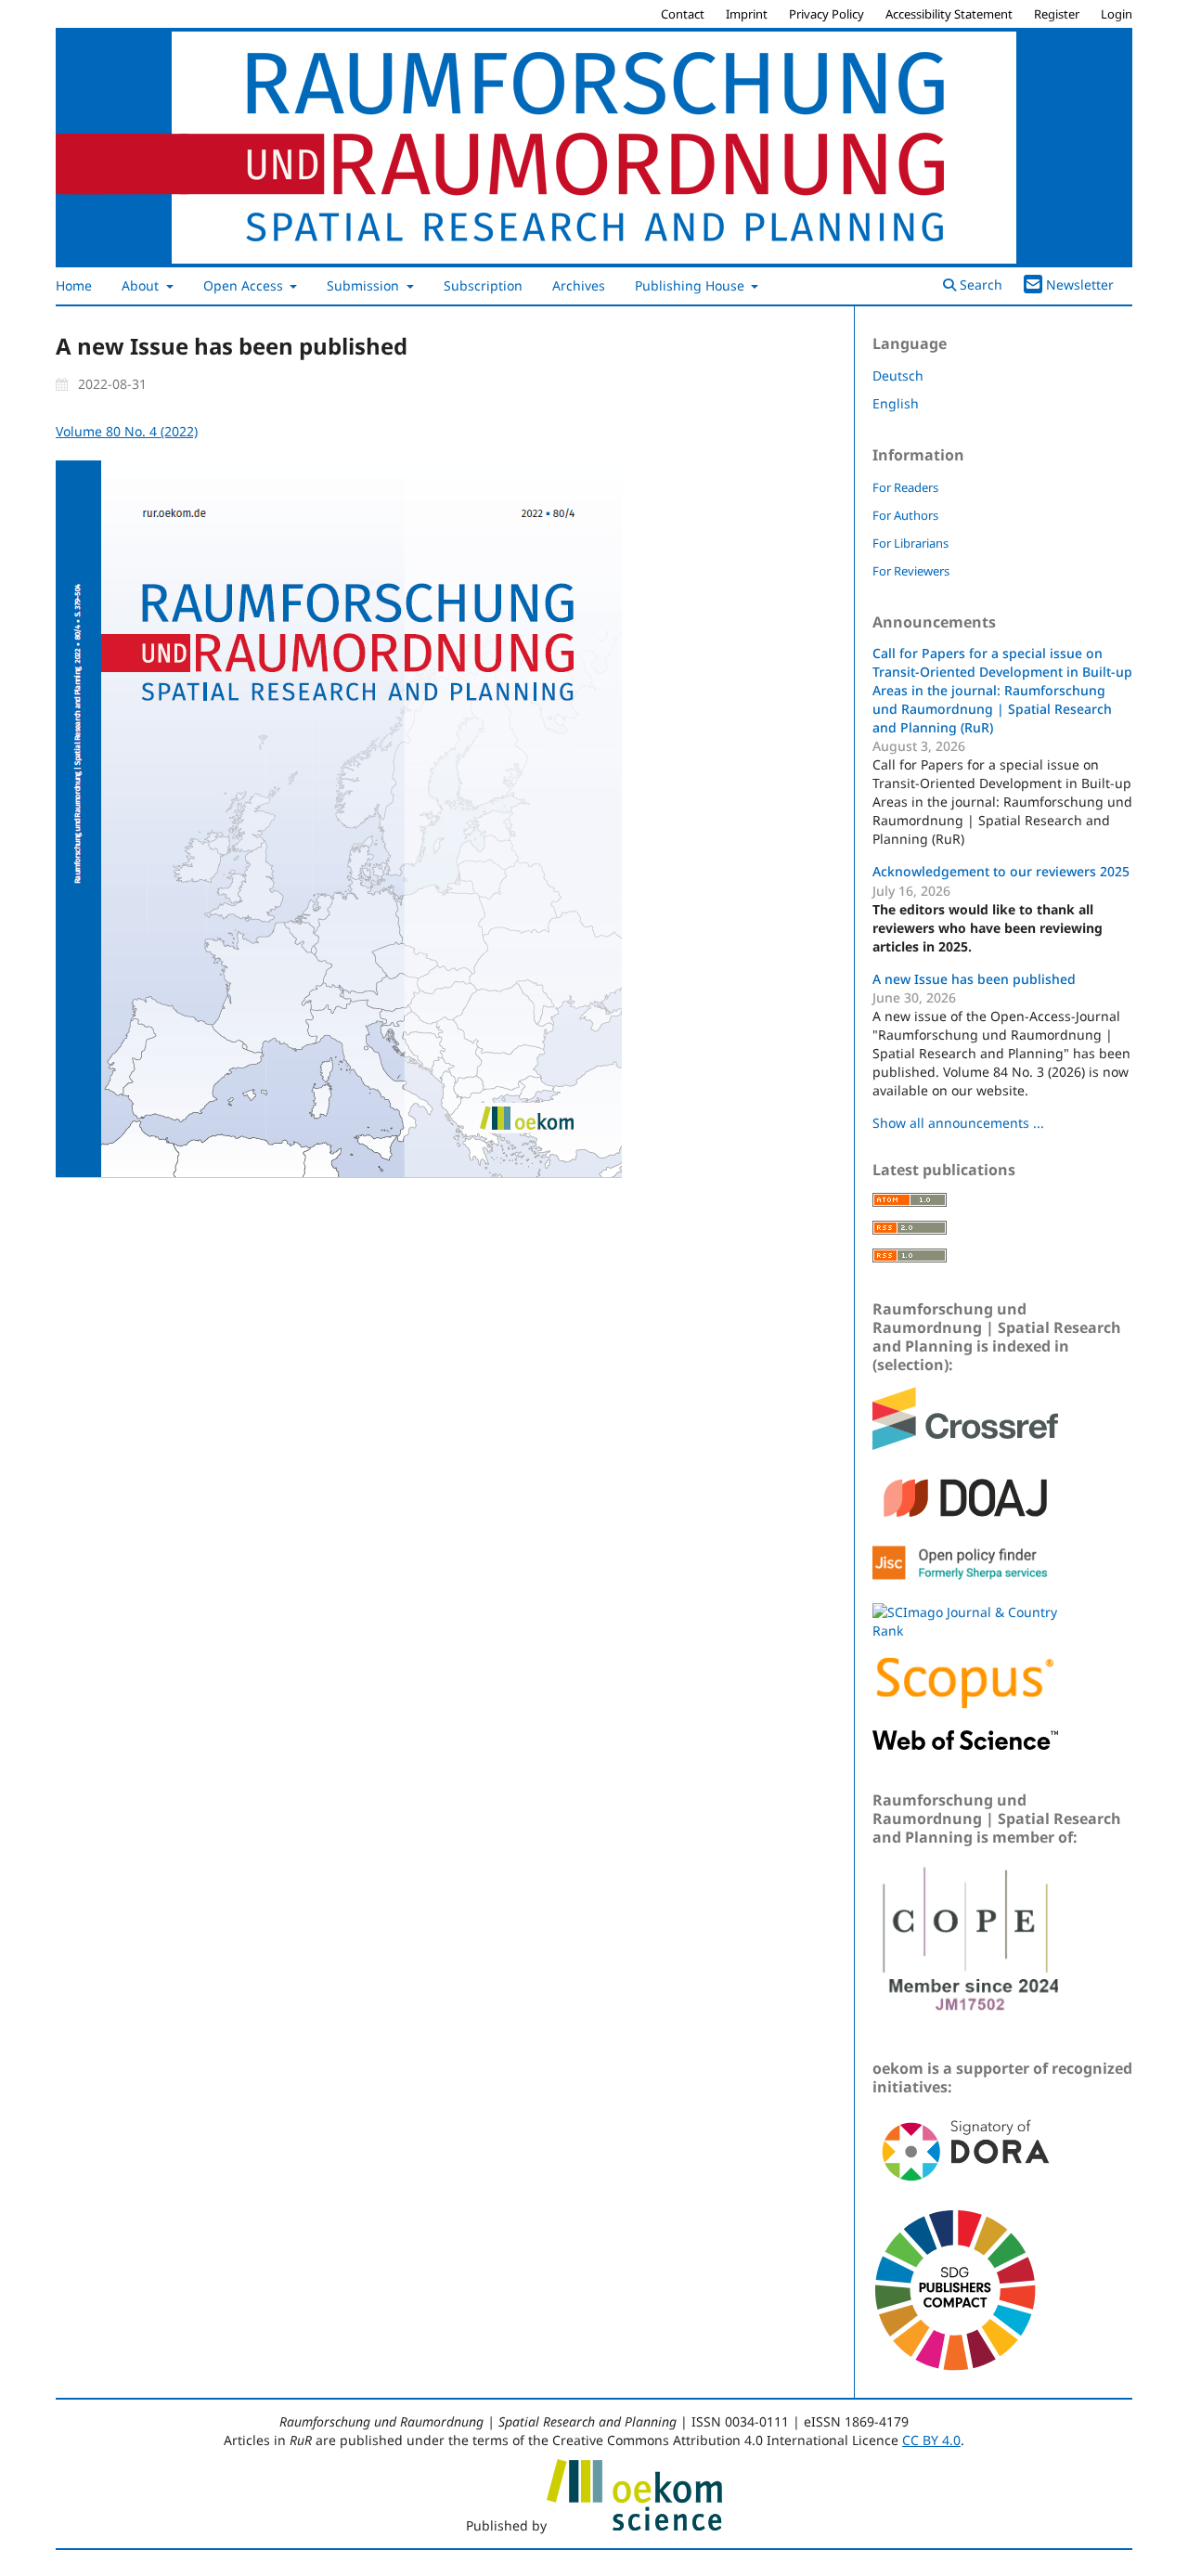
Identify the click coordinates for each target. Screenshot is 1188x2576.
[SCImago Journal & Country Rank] (965, 1631)
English (896, 403)
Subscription (483, 285)
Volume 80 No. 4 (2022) (127, 431)
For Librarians (910, 543)
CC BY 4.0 (931, 2440)
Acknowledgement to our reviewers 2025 (1001, 871)
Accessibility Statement (949, 14)
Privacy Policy (826, 14)
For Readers (905, 487)
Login (1117, 14)
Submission (365, 285)
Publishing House (691, 285)
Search (979, 285)
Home (74, 285)
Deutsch (898, 375)
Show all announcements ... (958, 1123)
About (142, 285)
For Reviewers (911, 571)
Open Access (245, 285)
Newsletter (1080, 285)
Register (1057, 14)
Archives (579, 285)
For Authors (905, 515)
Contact (683, 14)
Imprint (747, 14)
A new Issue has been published (974, 979)
